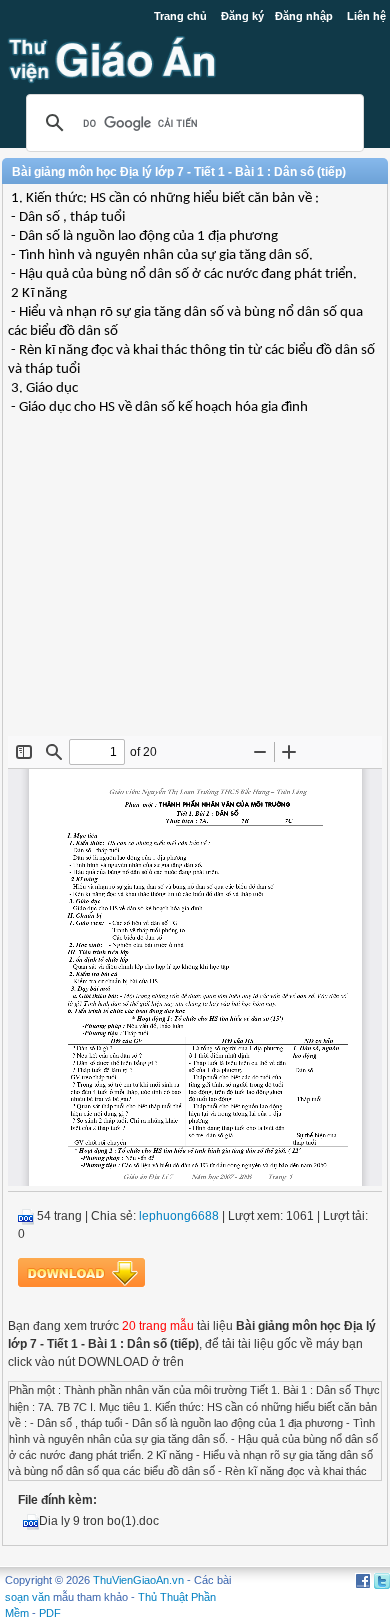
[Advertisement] (195, 591)
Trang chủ (180, 16)
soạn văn (27, 1597)
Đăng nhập (304, 16)
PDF (50, 1613)
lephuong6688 (179, 1216)
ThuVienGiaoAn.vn (138, 1580)
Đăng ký (242, 16)
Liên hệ (366, 16)
